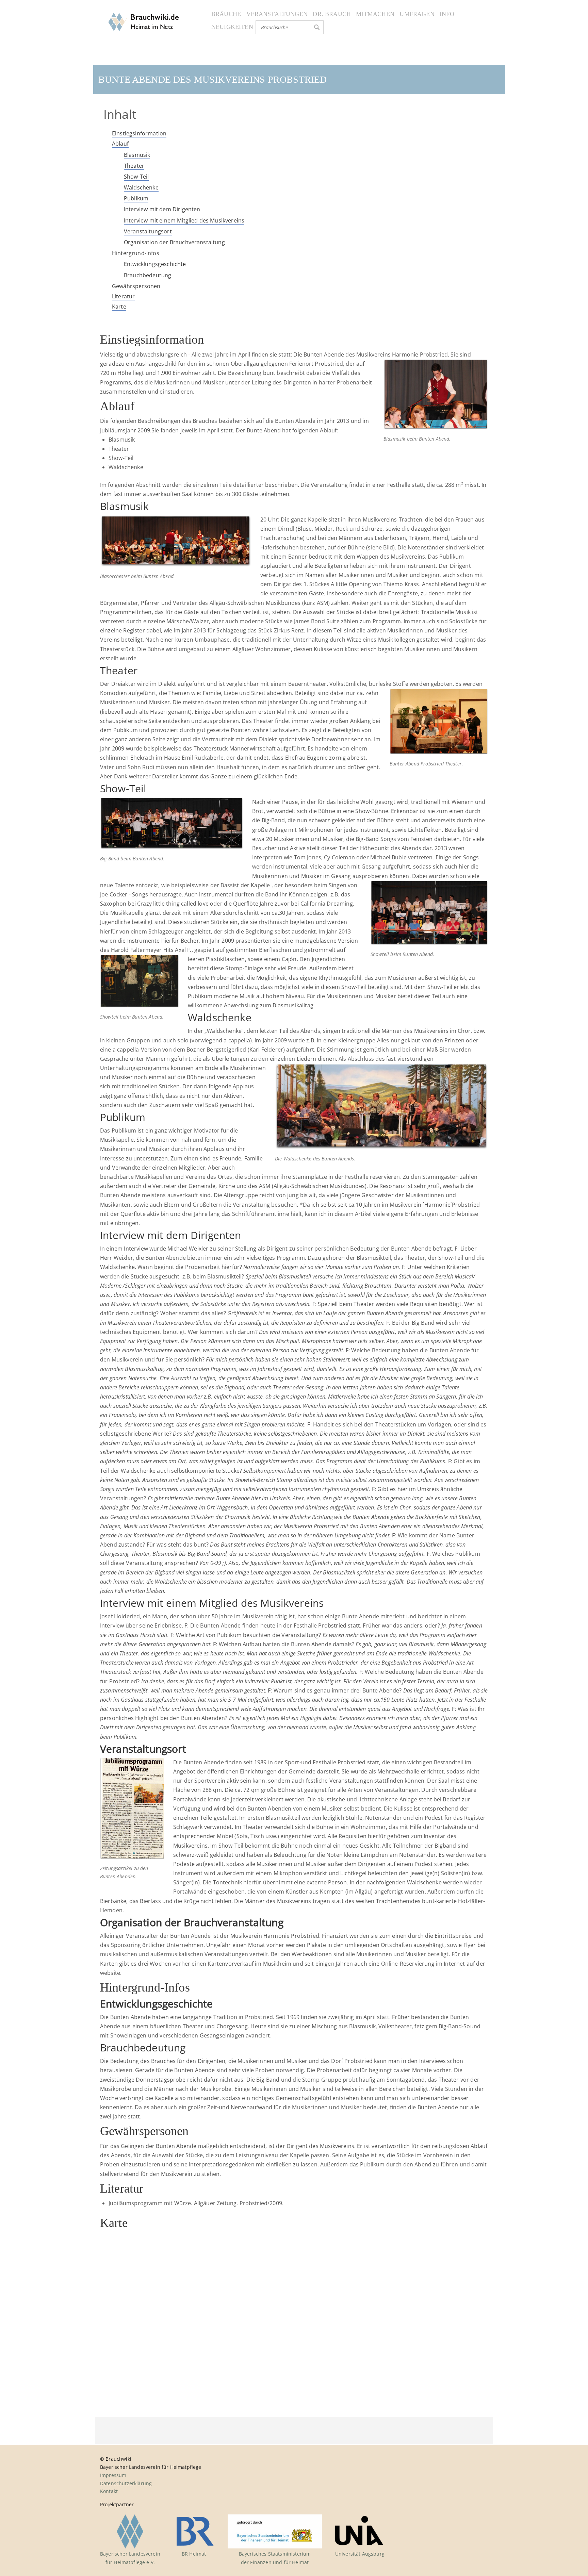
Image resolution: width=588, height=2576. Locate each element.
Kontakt (109, 2491)
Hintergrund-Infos (136, 253)
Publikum (136, 198)
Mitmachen (375, 14)
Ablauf (120, 144)
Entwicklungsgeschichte (156, 264)
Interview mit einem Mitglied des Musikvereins (184, 220)
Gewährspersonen (136, 286)
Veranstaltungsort (148, 231)
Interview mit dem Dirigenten (162, 209)
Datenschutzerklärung (126, 2483)
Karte (119, 307)
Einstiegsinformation (139, 133)
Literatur (123, 296)
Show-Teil (136, 177)
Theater (134, 166)
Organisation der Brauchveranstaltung (174, 242)
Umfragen (417, 14)
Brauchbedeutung (148, 275)
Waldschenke (141, 187)
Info (447, 14)
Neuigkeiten (232, 27)
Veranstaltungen (277, 14)
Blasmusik (137, 155)
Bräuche (226, 14)
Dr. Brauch (332, 14)
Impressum (113, 2475)
